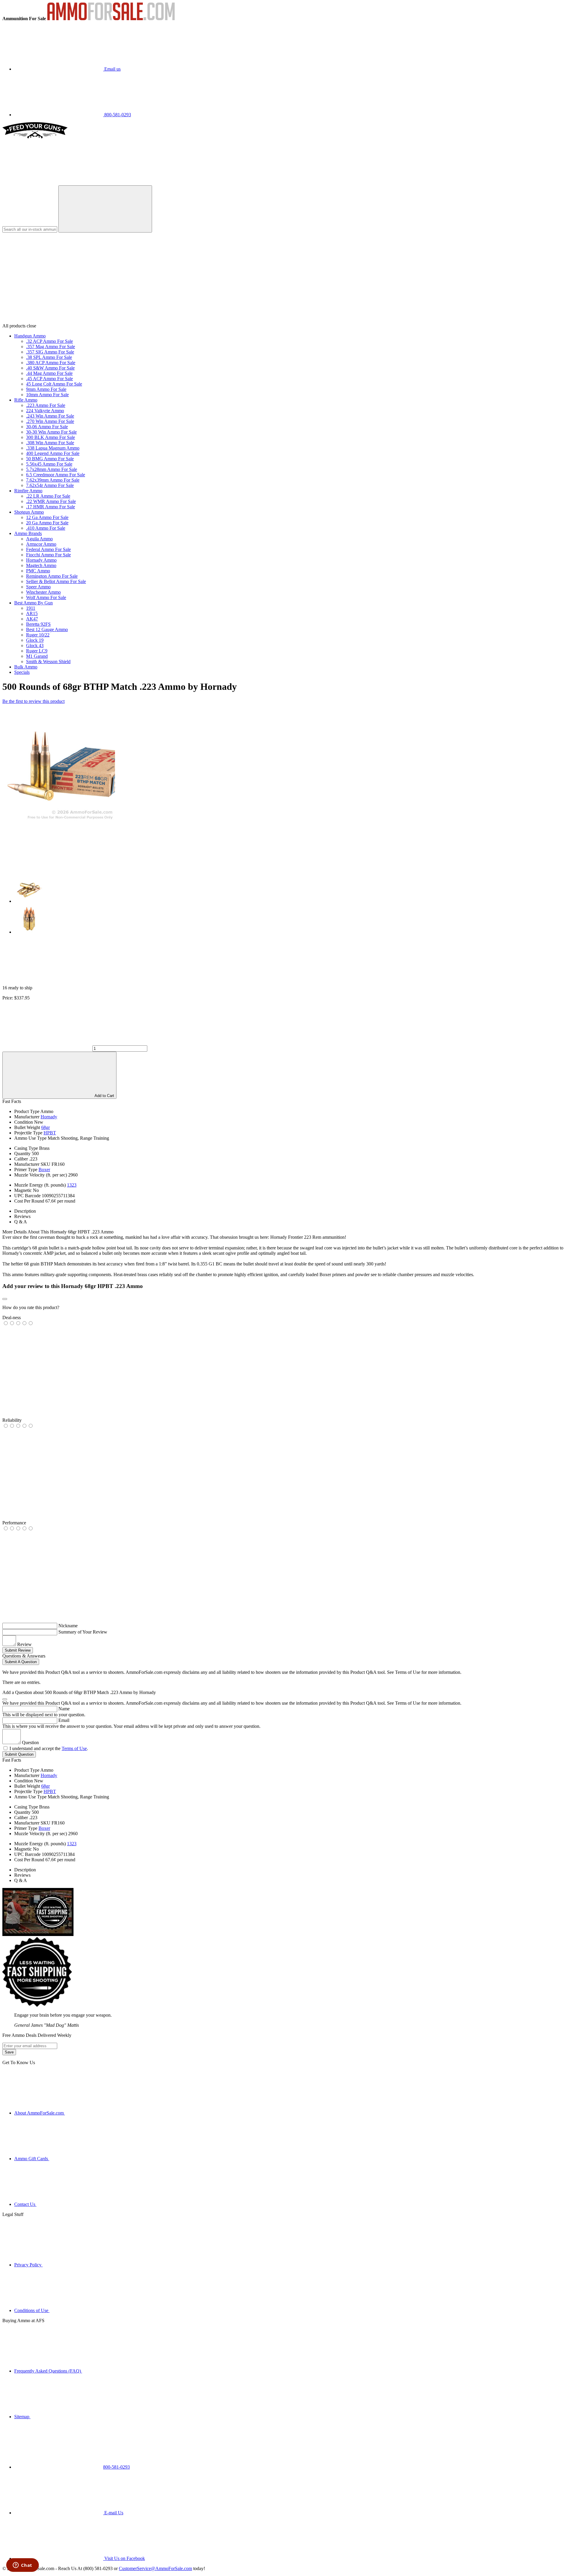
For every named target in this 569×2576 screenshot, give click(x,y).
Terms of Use (74, 1748)
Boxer (44, 1170)
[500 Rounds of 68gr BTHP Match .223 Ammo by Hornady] (59, 820)
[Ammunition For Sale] (111, 19)
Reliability (12, 1420)
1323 (72, 1185)
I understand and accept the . (49, 1748)
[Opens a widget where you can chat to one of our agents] (22, 2566)
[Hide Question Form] (5, 1699)
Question (30, 1742)
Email (64, 1720)
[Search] (105, 209)
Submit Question (19, 1754)
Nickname (68, 1626)
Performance (14, 1523)
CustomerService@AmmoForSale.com (155, 2568)
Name (64, 1709)
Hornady (49, 1117)
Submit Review (18, 1650)
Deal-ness (12, 1318)
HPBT (50, 1133)
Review (24, 1644)
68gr (45, 1127)
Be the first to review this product (33, 701)
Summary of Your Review (83, 1632)
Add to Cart (104, 1096)
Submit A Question (21, 1662)
